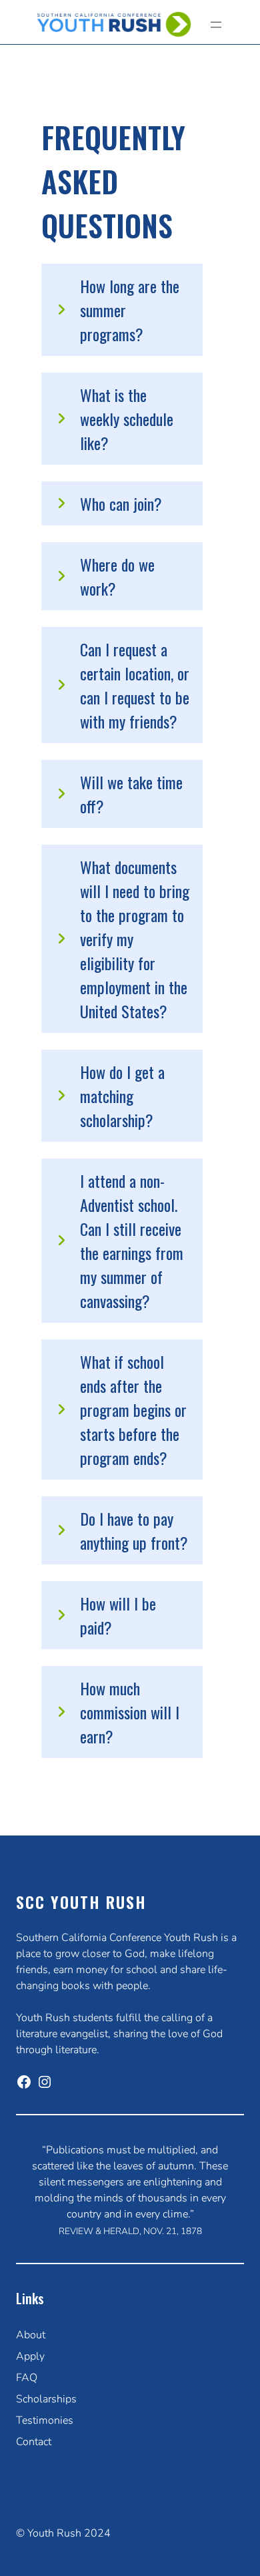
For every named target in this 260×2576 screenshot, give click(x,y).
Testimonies (45, 2420)
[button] (122, 310)
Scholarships (46, 2399)
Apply (30, 2356)
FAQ (27, 2378)
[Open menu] (216, 25)
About (31, 2335)
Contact (34, 2442)
